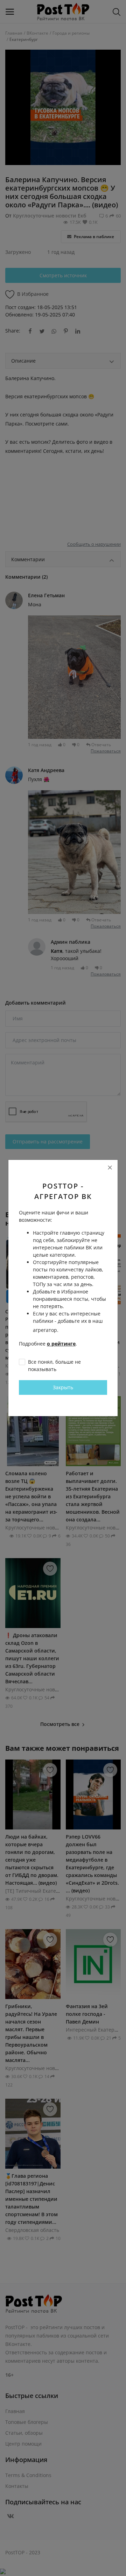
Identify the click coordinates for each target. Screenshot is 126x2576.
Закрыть (63, 1387)
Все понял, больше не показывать (54, 1365)
